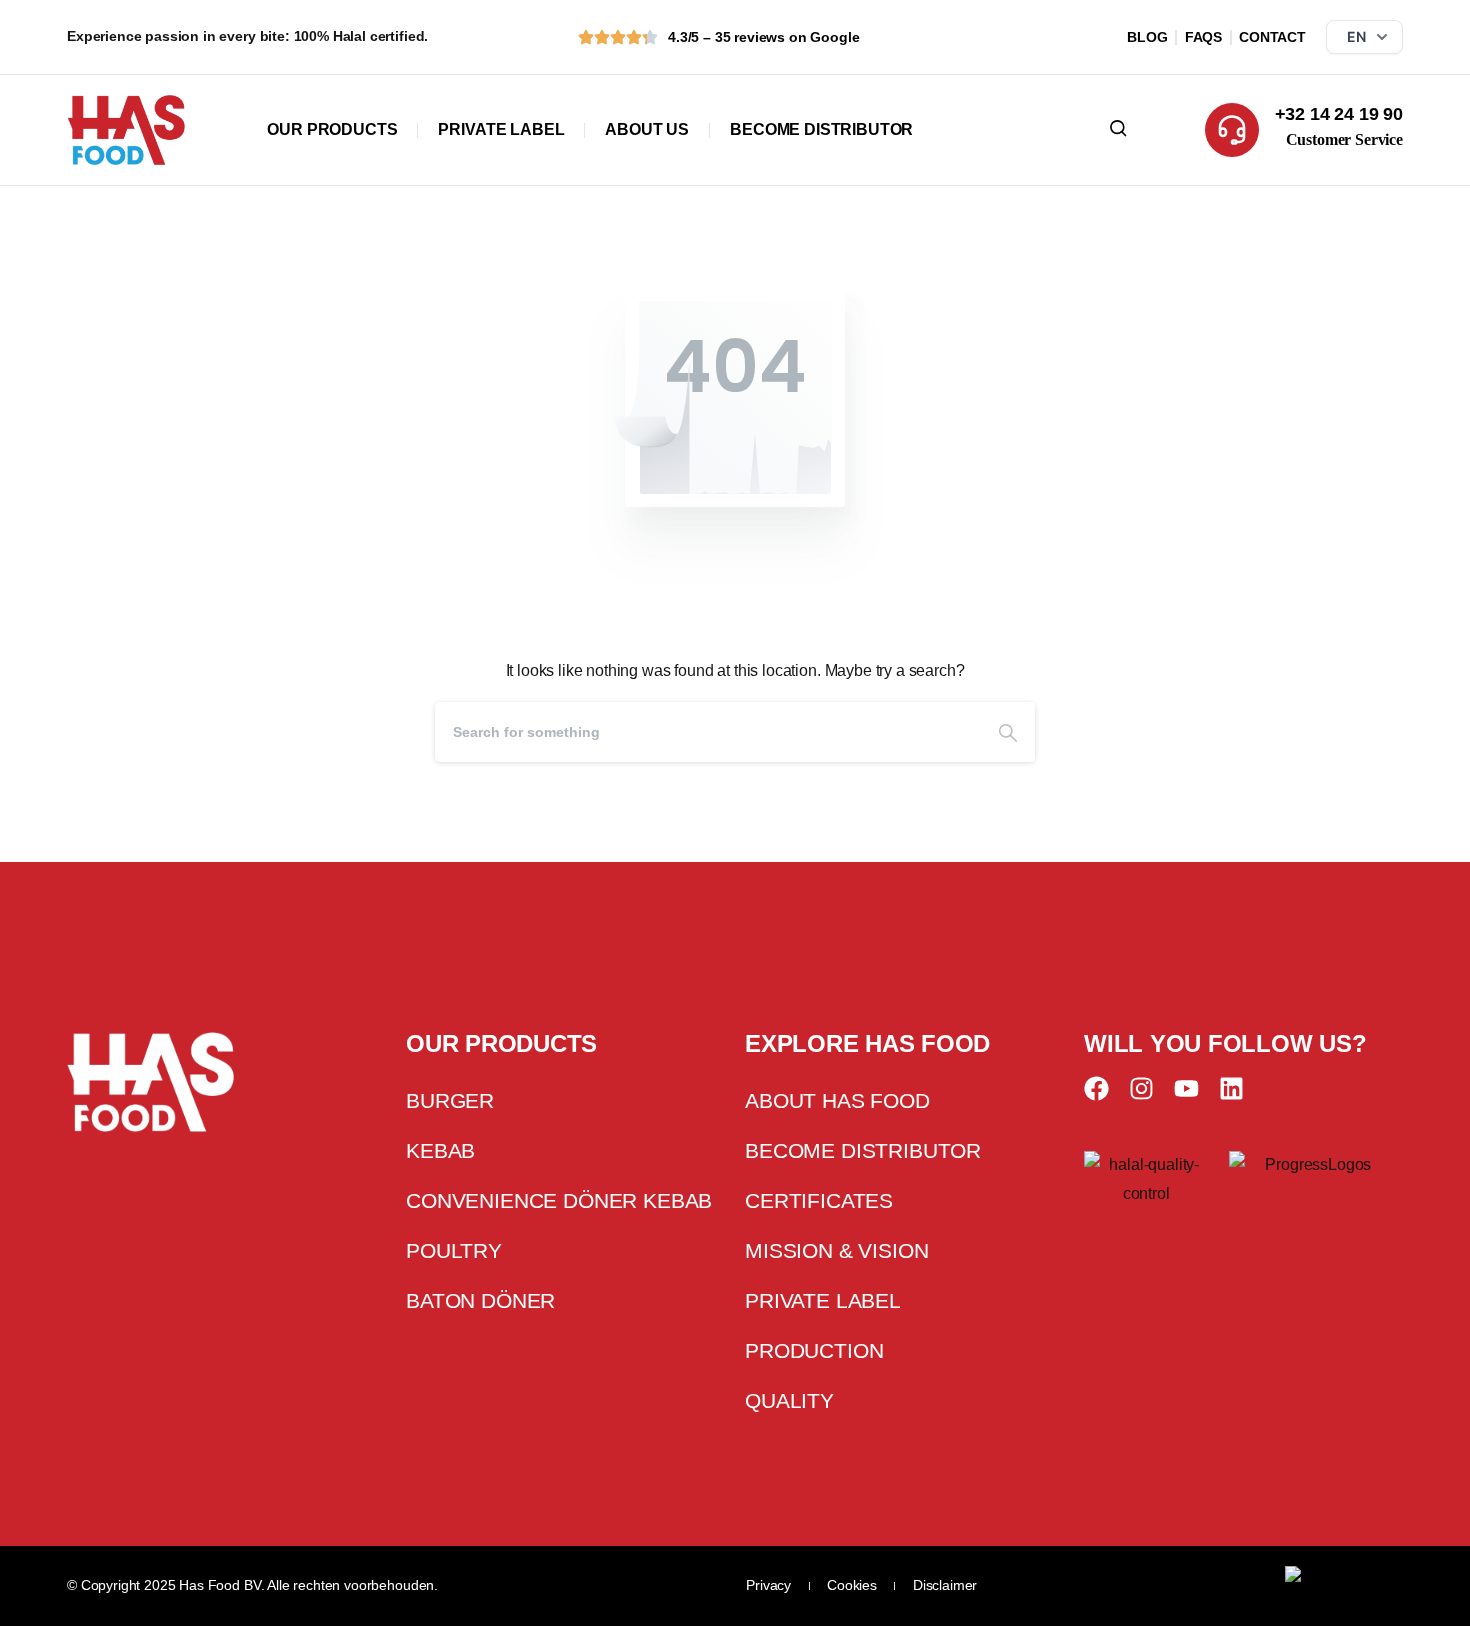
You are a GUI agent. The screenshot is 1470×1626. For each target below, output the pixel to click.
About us (647, 129)
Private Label (501, 129)
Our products (332, 129)
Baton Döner (480, 1300)
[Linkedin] (1231, 1088)
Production (814, 1350)
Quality (789, 1400)
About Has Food (837, 1100)
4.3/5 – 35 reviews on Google (764, 37)
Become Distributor (821, 129)
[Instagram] (1141, 1088)
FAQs (1203, 37)
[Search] (1008, 732)
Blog (1147, 37)
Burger (450, 1100)
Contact (1272, 37)
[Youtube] (1186, 1088)
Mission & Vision (836, 1250)
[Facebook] (1096, 1088)
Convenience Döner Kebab (559, 1200)
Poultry (454, 1250)
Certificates (819, 1200)
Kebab (440, 1150)
